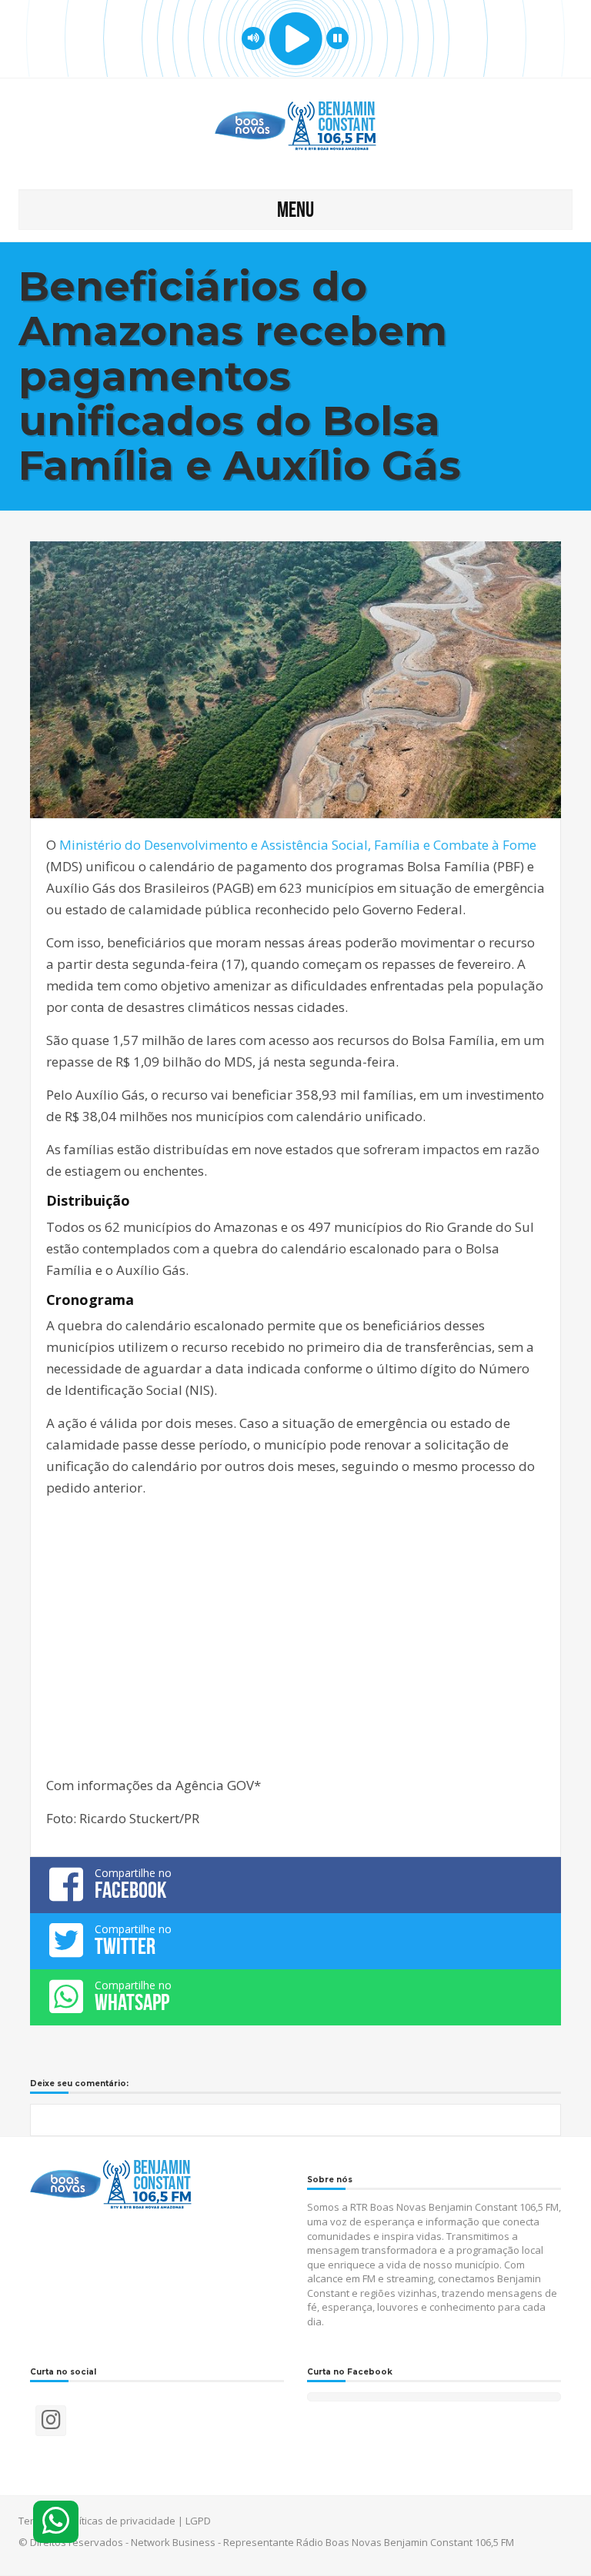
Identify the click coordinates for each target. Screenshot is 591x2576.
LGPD (198, 2521)
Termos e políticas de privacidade (97, 2521)
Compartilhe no (133, 1884)
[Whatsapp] (56, 2522)
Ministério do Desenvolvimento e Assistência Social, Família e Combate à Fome (298, 845)
